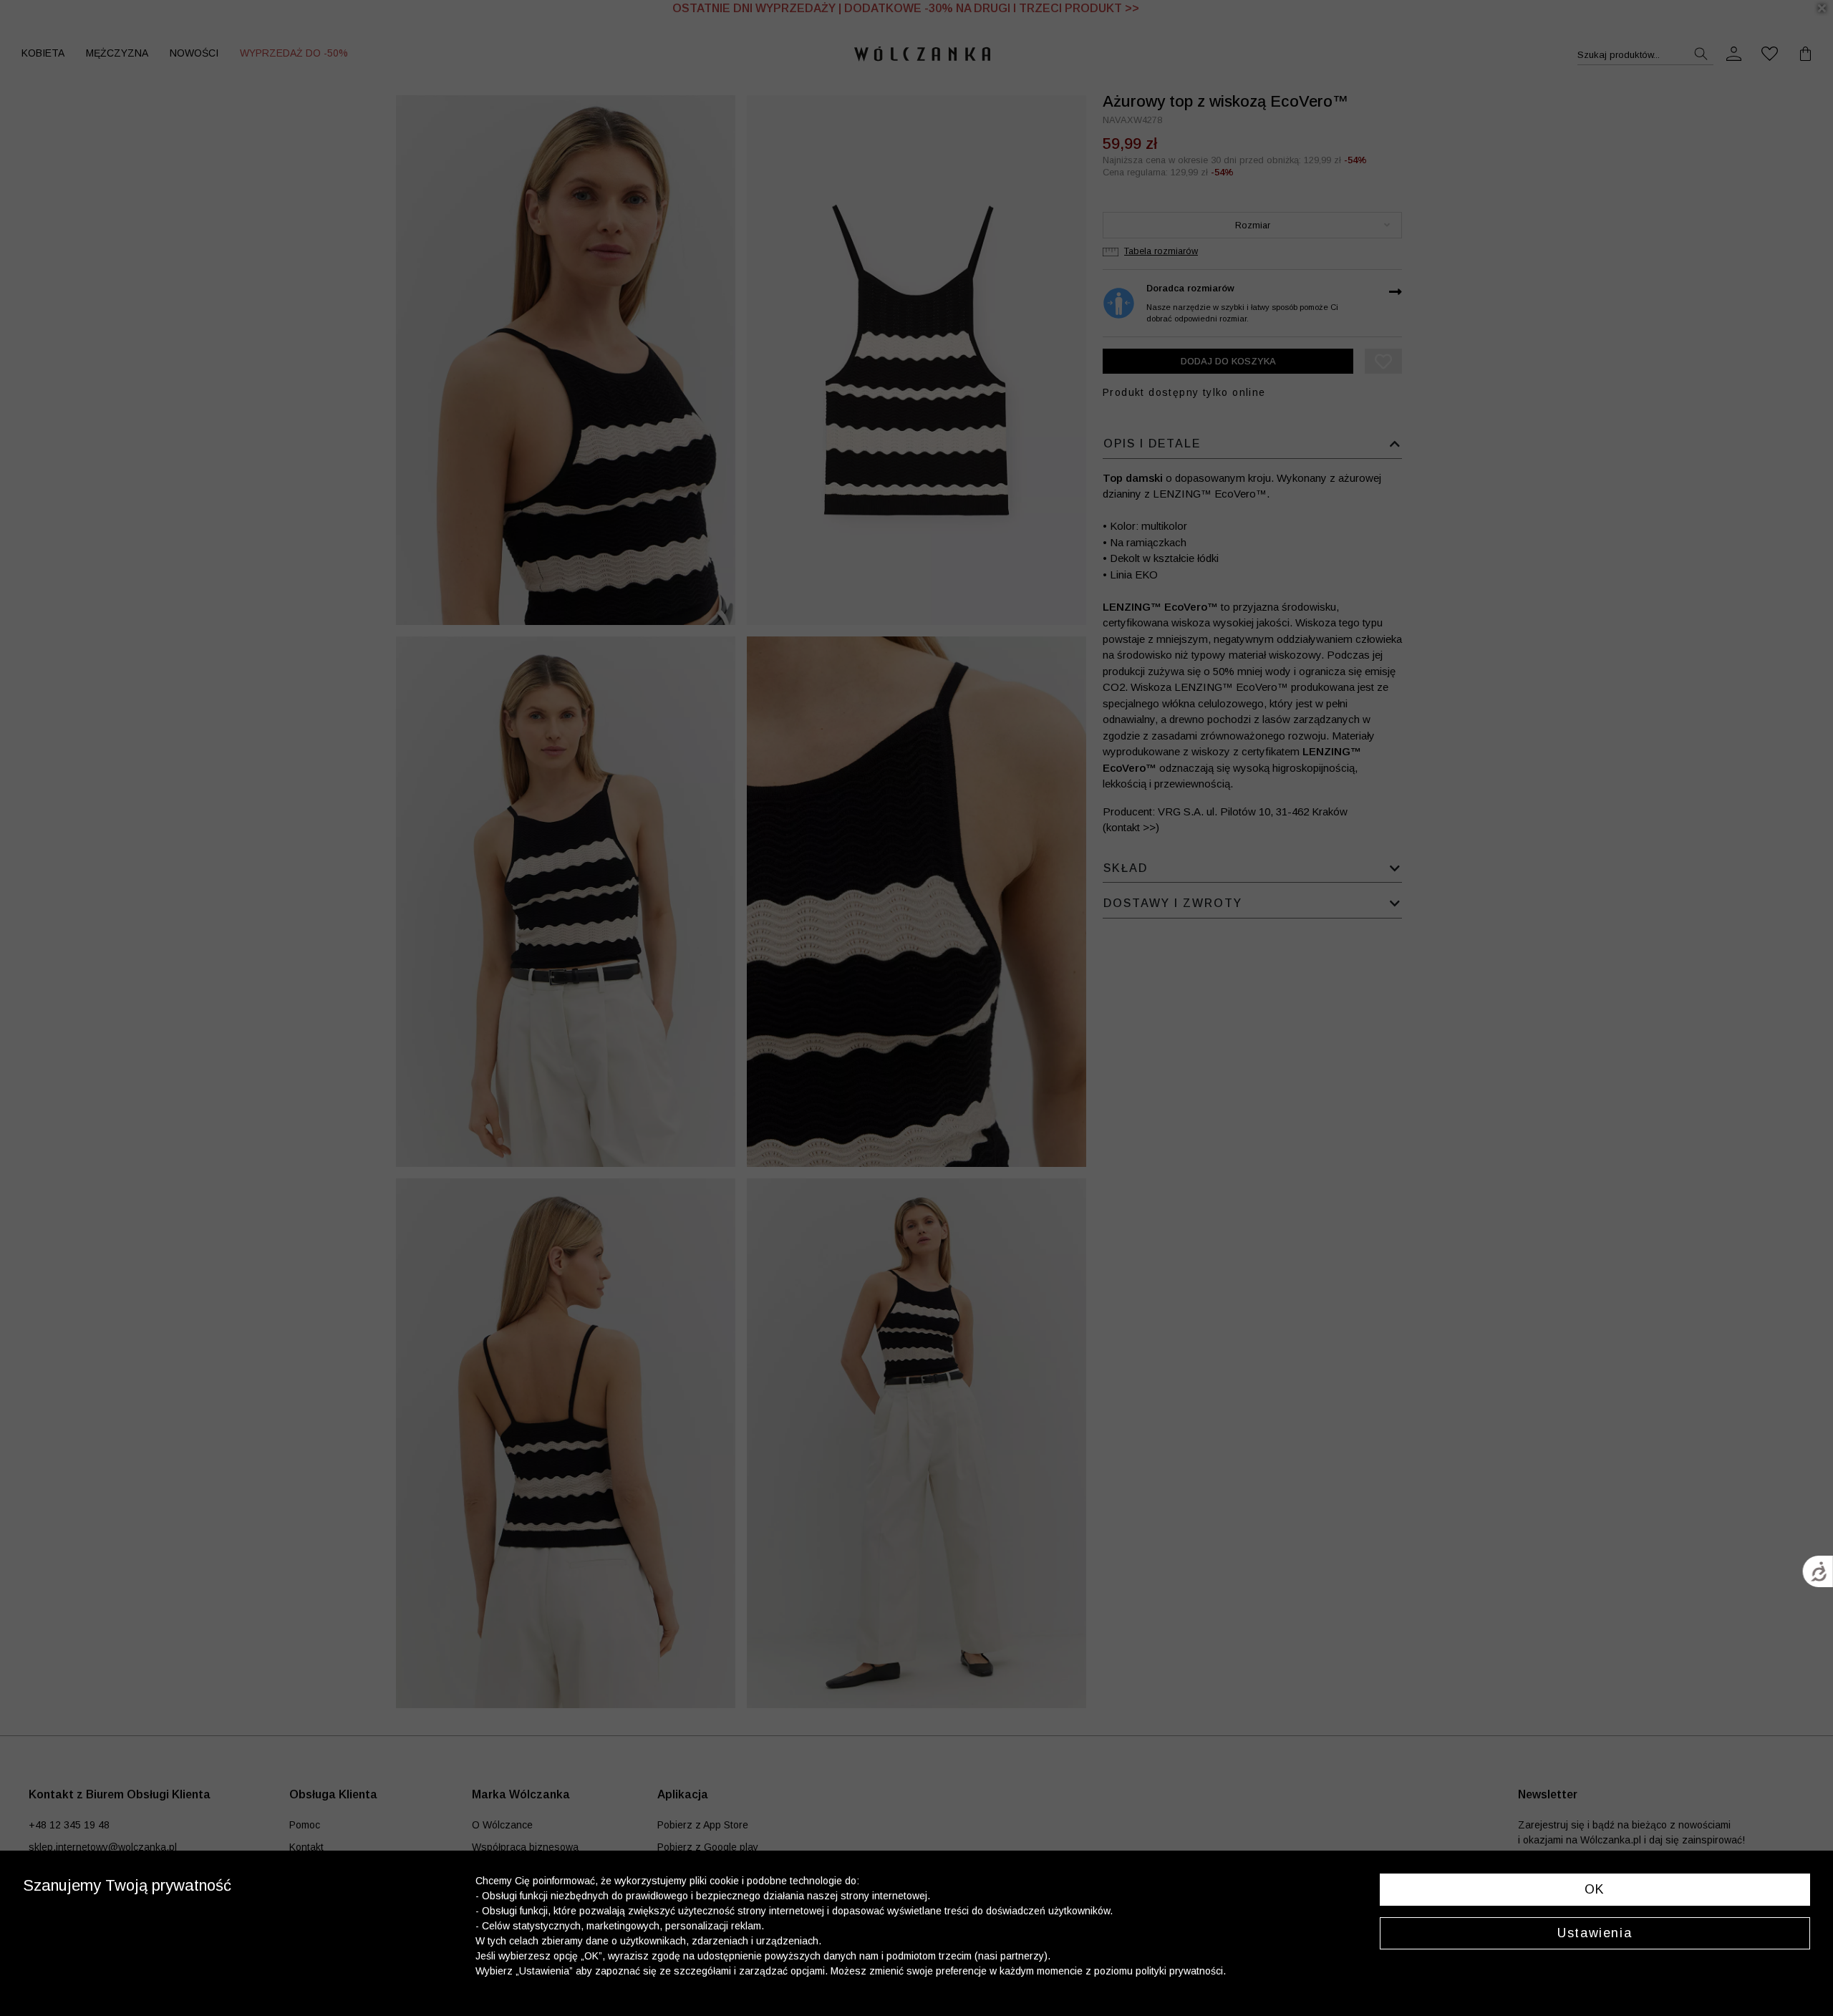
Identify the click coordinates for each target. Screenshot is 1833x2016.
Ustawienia (1595, 1933)
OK (1595, 1889)
